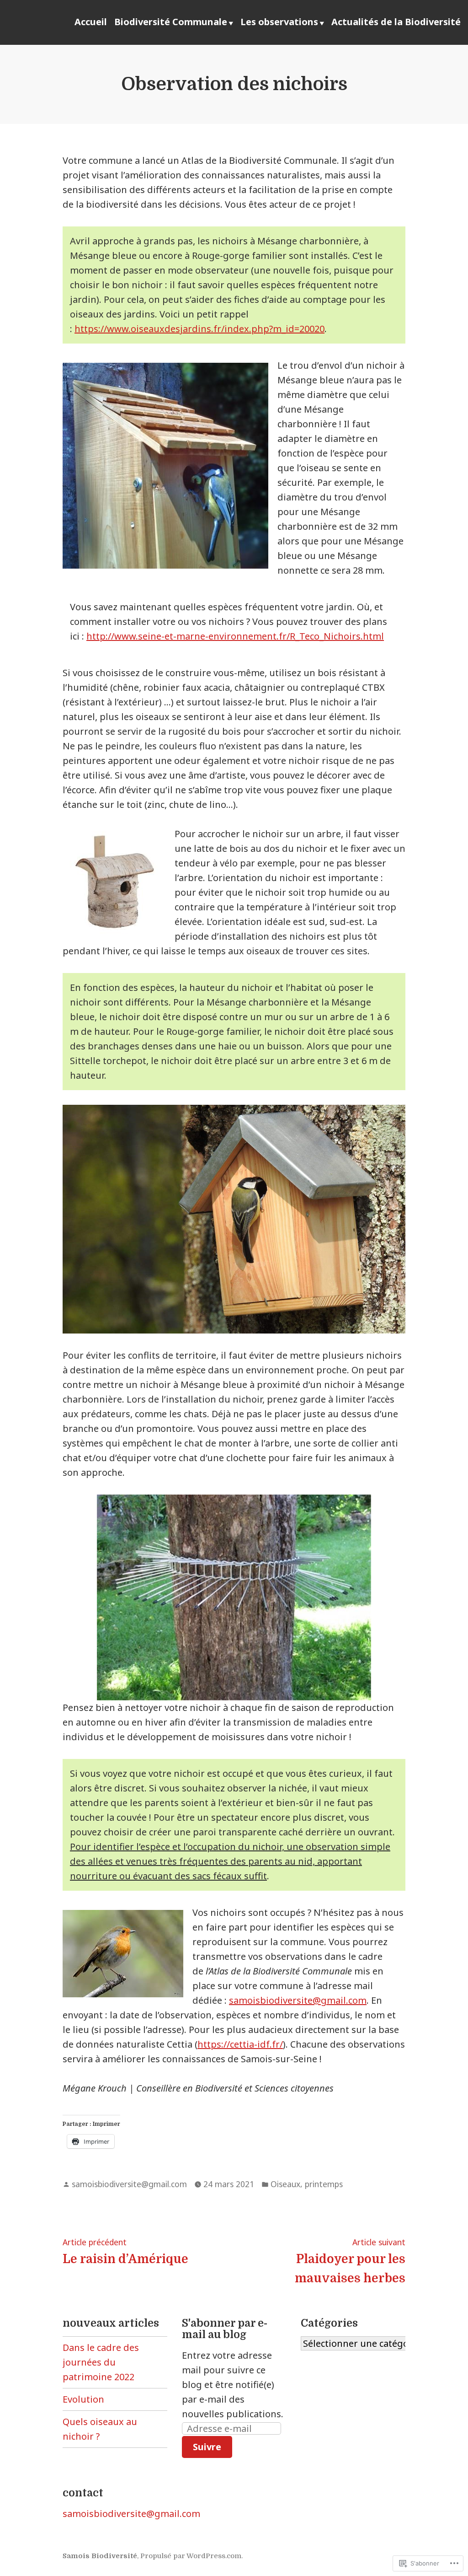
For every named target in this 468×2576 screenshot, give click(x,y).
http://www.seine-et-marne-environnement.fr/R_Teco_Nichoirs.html (235, 636)
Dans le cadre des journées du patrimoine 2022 (101, 2362)
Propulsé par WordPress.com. (191, 2556)
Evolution (83, 2399)
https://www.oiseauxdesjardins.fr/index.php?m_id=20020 (199, 329)
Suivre (207, 2447)
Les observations (279, 22)
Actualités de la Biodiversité (396, 22)
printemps (324, 2184)
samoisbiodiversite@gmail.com (298, 2000)
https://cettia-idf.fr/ (240, 2044)
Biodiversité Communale (171, 22)
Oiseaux (285, 2184)
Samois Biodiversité (100, 2556)
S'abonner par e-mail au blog (225, 2329)
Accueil (91, 22)
